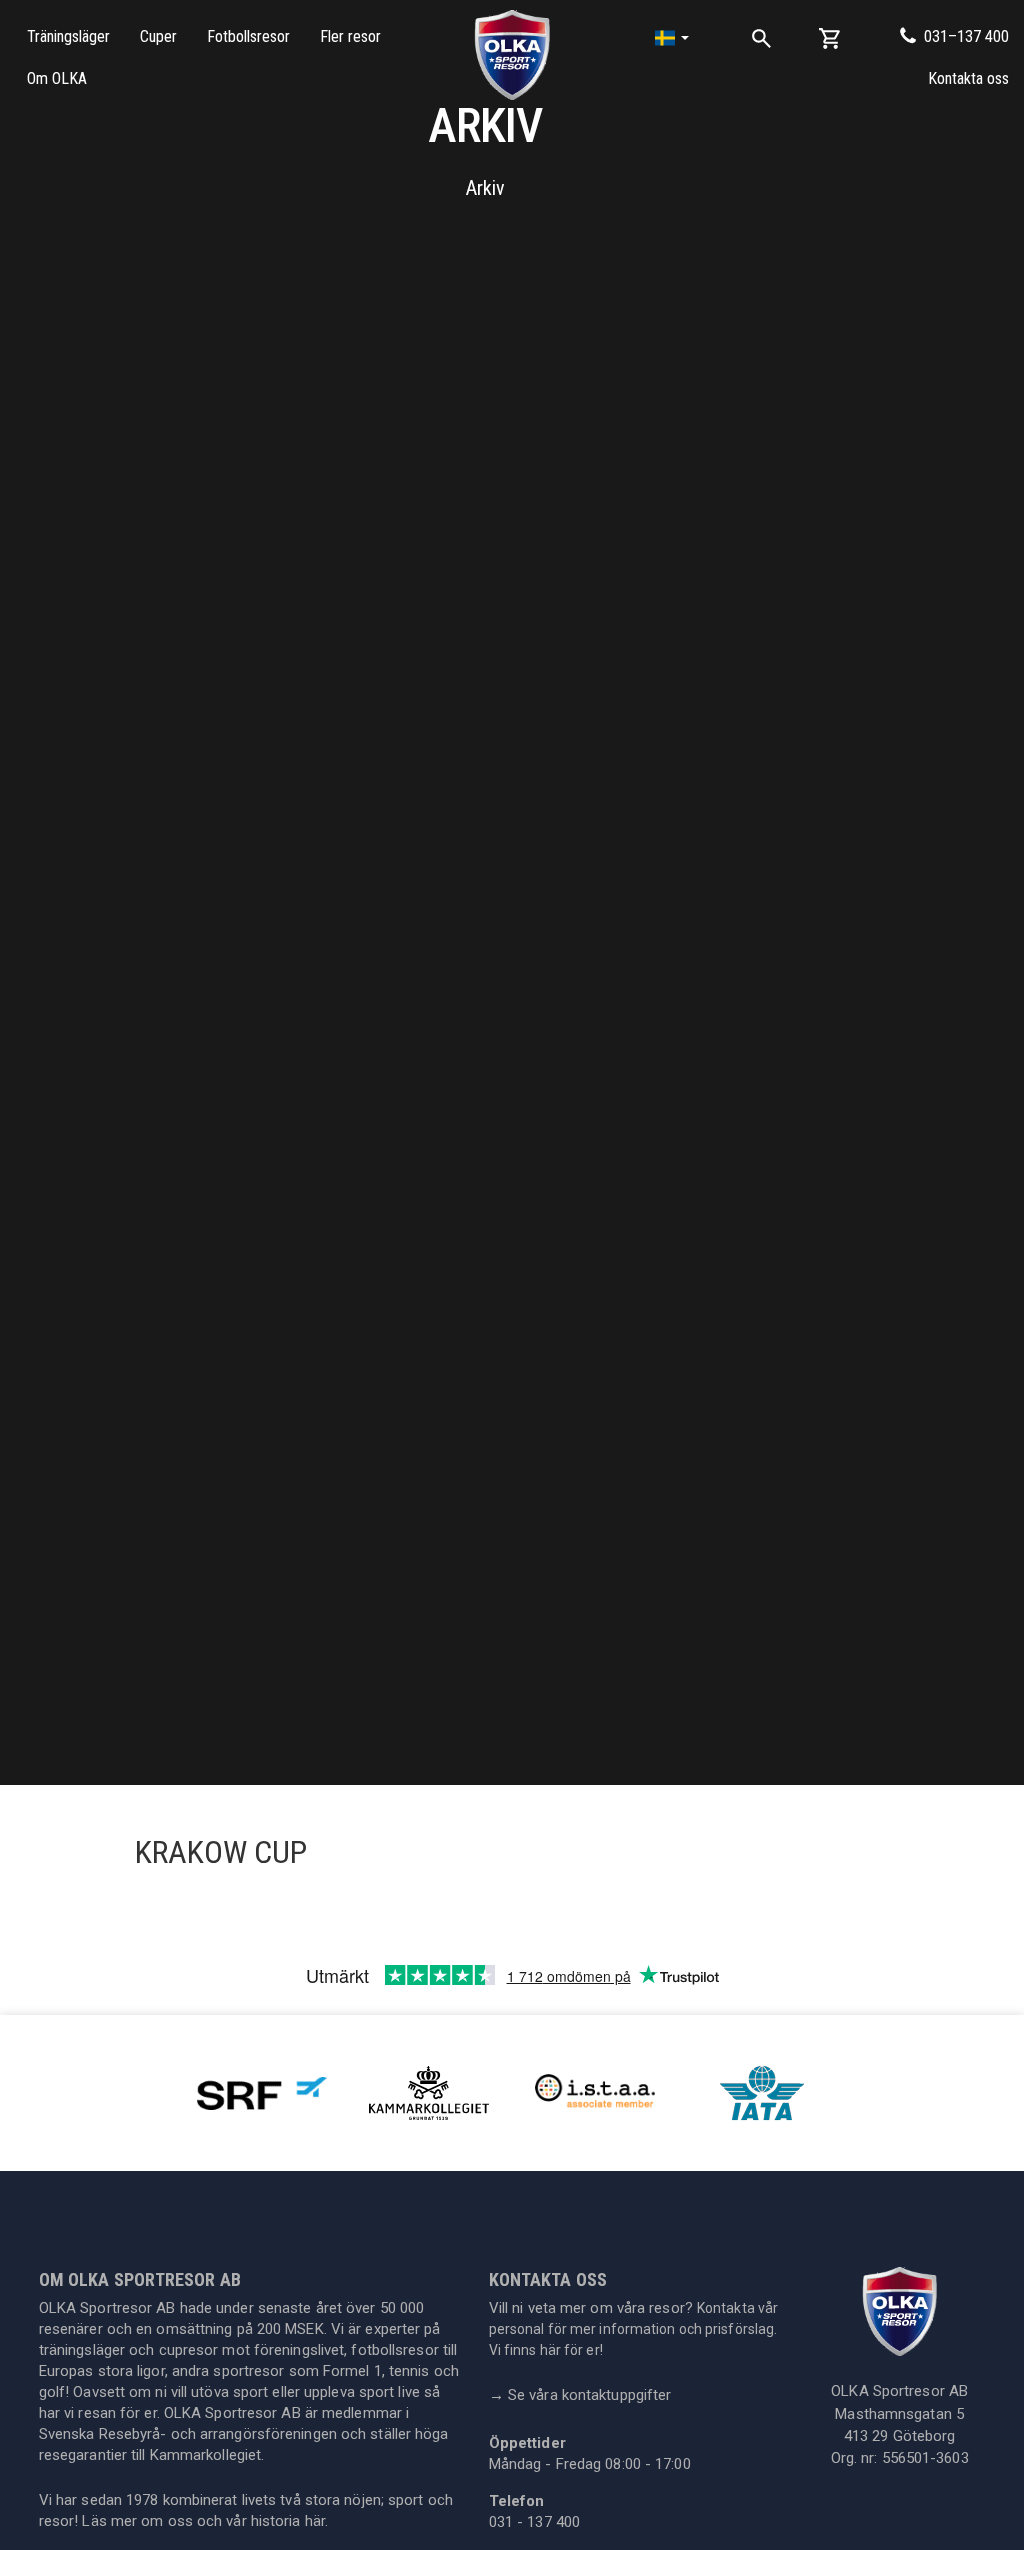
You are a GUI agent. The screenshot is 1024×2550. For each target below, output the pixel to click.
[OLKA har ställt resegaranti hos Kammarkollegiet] (429, 2091)
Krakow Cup (221, 1852)
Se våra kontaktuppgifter (580, 2395)
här (315, 2521)
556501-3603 (925, 2458)
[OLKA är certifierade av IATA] (762, 2091)
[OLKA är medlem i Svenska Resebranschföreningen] (262, 2091)
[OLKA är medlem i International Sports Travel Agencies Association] (595, 2091)
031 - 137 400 (534, 2522)
